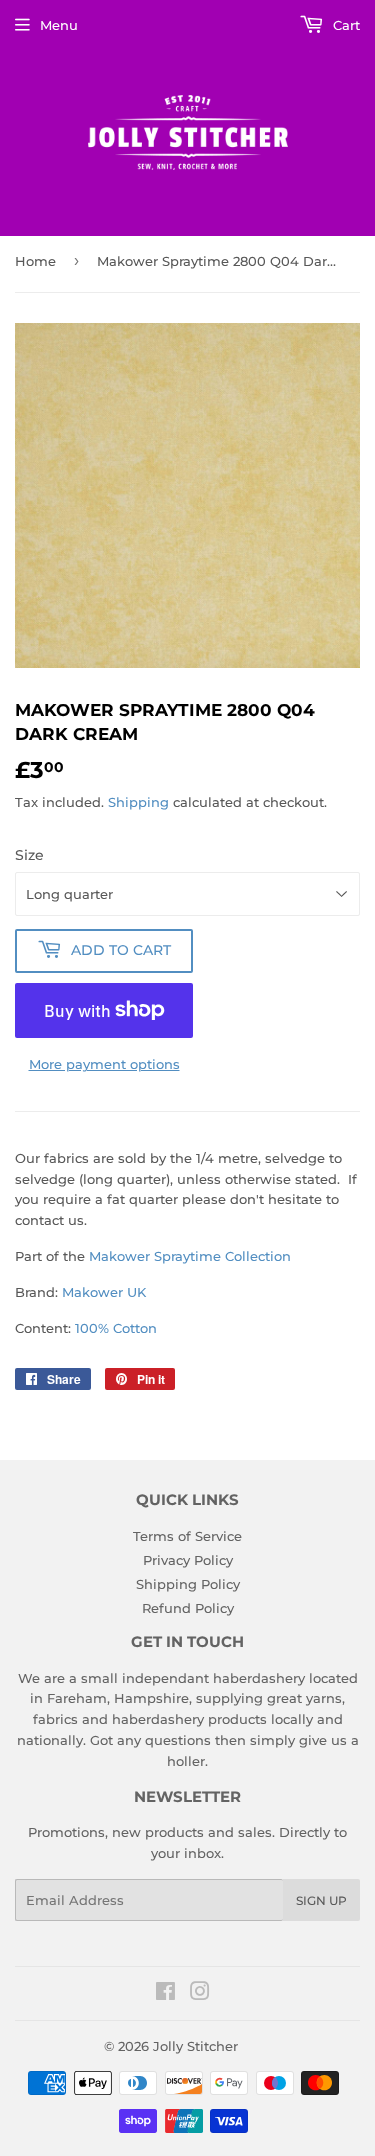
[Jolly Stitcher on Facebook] (165, 1994)
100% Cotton (116, 1328)
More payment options (104, 1064)
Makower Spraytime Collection (190, 1256)
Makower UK (104, 1292)
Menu (59, 25)
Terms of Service (187, 1536)
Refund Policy (188, 1608)
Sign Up (321, 1900)
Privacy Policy (188, 1560)
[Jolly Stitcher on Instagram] (200, 1994)
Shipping (138, 802)
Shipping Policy (188, 1584)
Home (35, 261)
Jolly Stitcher (195, 2046)
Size (29, 855)
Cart (344, 25)
